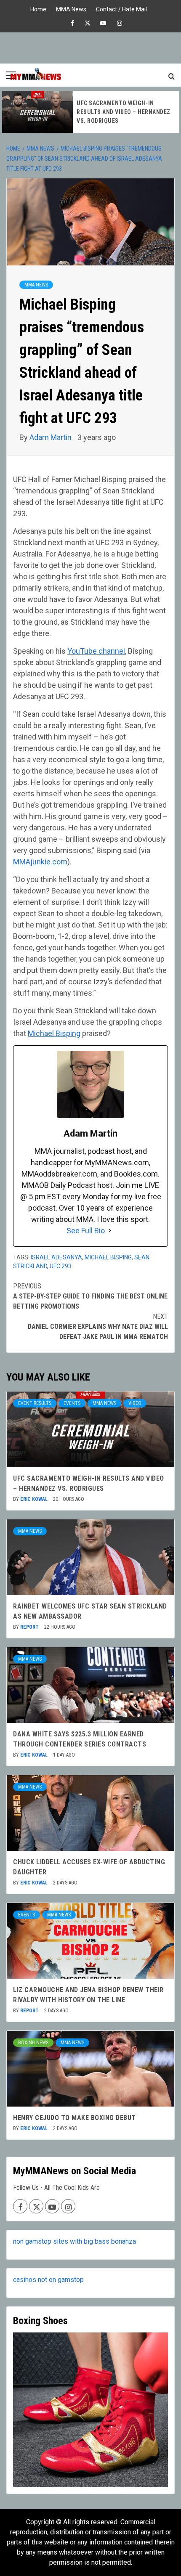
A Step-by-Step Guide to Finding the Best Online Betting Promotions (90, 1296)
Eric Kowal (35, 1499)
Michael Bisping (54, 1033)
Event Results (35, 1403)
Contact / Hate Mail (121, 8)
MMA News (71, 8)
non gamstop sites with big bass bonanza (75, 2241)
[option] (90, 112)
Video (135, 1403)
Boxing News (33, 2043)
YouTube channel (96, 651)
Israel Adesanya (56, 1257)
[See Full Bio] (110, 1231)
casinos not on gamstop (48, 2280)
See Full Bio (86, 1231)
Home (38, 8)
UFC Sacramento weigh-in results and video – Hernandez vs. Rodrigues (124, 112)
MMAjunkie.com (40, 862)
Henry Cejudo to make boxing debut (75, 2118)
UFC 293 (61, 1266)
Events (72, 1403)
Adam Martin (51, 437)
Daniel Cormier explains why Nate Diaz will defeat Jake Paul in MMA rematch (98, 1326)
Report (30, 1627)
